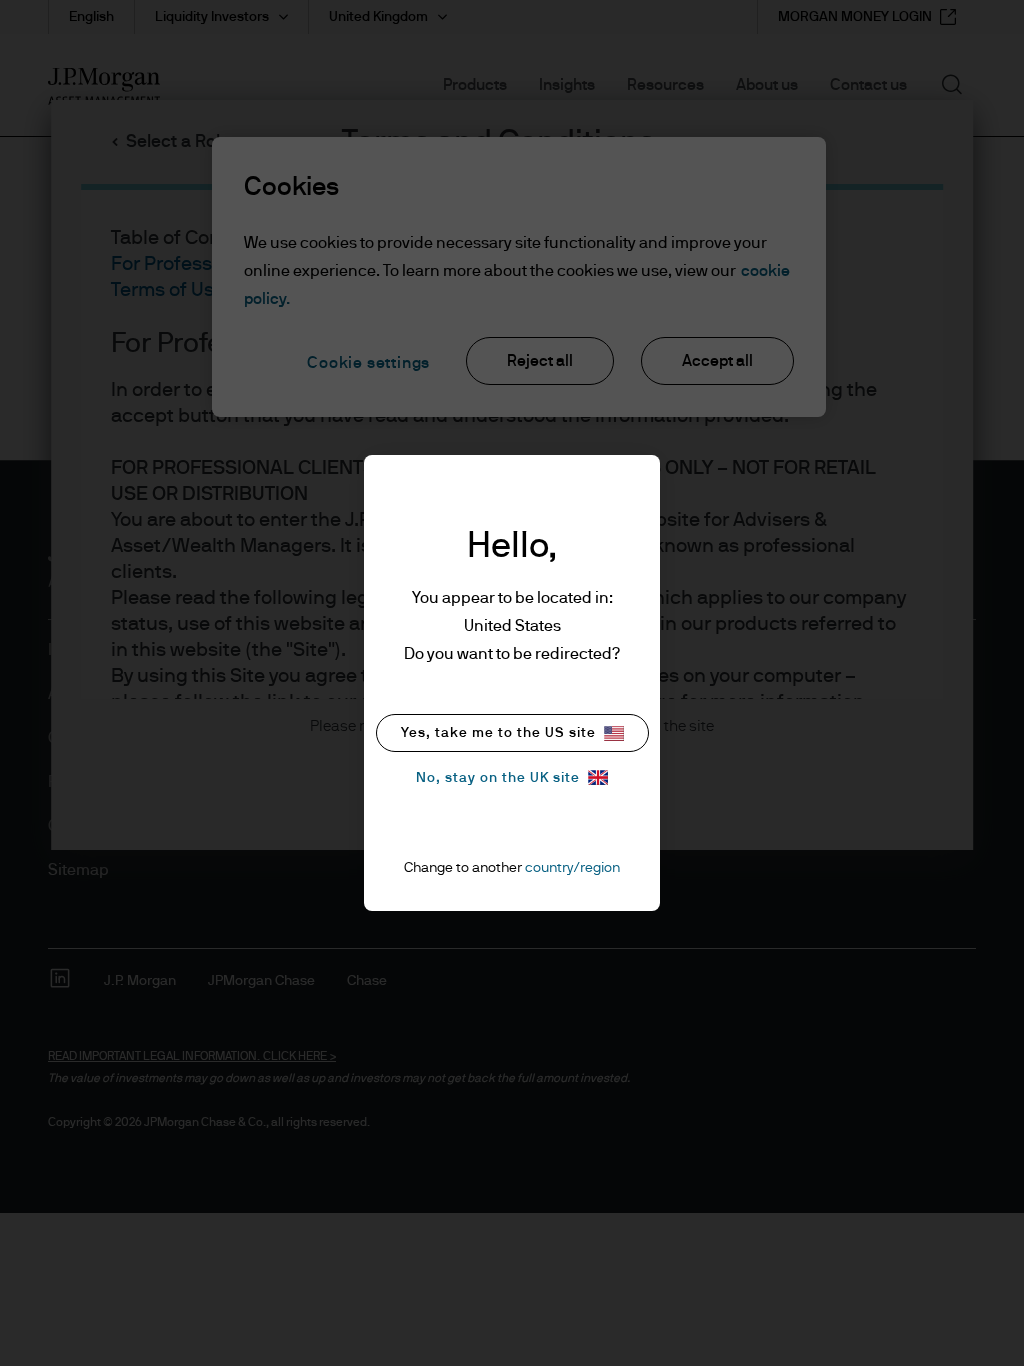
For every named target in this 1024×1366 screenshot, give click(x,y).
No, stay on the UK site (498, 778)
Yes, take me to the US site (498, 733)
